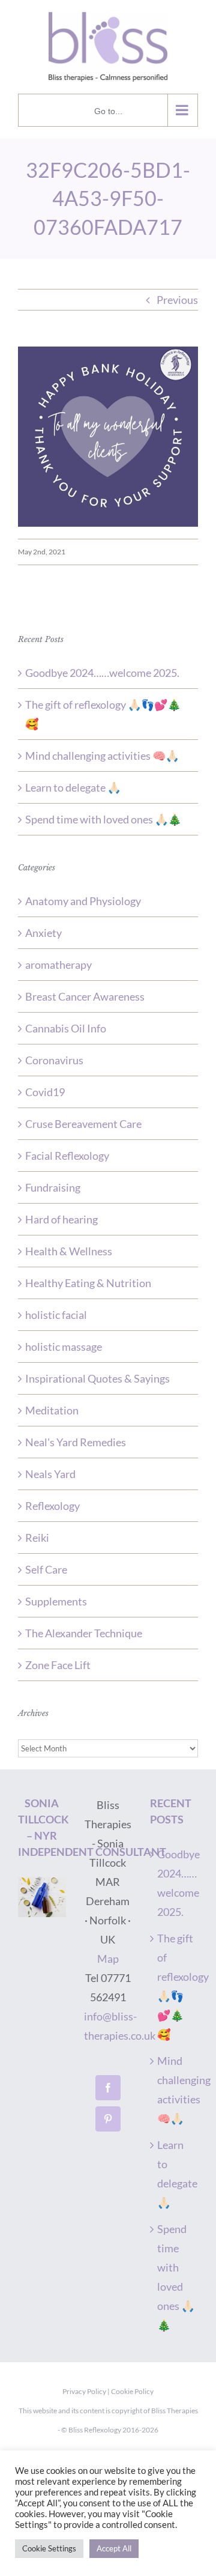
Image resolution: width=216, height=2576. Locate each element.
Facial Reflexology (67, 1156)
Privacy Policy (84, 2391)
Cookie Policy (132, 2391)
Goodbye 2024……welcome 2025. (102, 673)
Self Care (46, 1569)
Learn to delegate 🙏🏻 (73, 787)
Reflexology (52, 1506)
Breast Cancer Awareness (85, 996)
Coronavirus (54, 1060)
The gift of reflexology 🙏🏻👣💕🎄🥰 (176, 1986)
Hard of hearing (61, 1219)
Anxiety (43, 933)
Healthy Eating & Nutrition (88, 1283)
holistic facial (56, 1315)
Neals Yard (50, 1474)
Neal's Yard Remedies (76, 1442)
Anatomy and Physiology (83, 901)
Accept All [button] (114, 2548)
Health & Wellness (69, 1251)
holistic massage (64, 1347)
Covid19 (45, 1092)
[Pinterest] (108, 2119)
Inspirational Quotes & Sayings (97, 1378)
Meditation (52, 1410)
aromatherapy (58, 965)
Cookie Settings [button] (49, 2548)
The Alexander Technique (84, 1633)
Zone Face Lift (58, 1665)
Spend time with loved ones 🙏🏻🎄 (103, 819)
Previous (177, 300)
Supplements (56, 1601)
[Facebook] (108, 2088)
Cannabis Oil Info (66, 1028)
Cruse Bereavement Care (83, 1124)
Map (108, 1959)
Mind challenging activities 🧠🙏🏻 (102, 756)
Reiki (37, 1538)
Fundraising (53, 1187)
